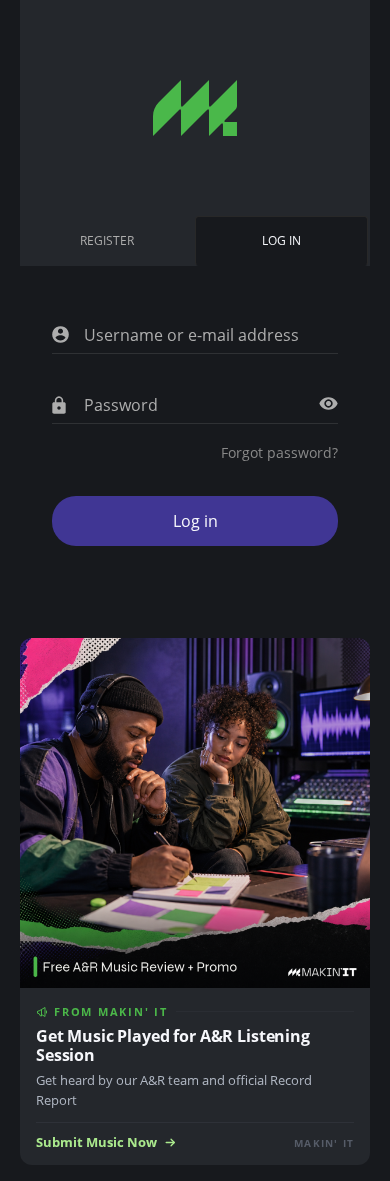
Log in (285, 249)
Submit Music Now (96, 1142)
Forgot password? (279, 452)
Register (107, 240)
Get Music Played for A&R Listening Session (173, 1045)
